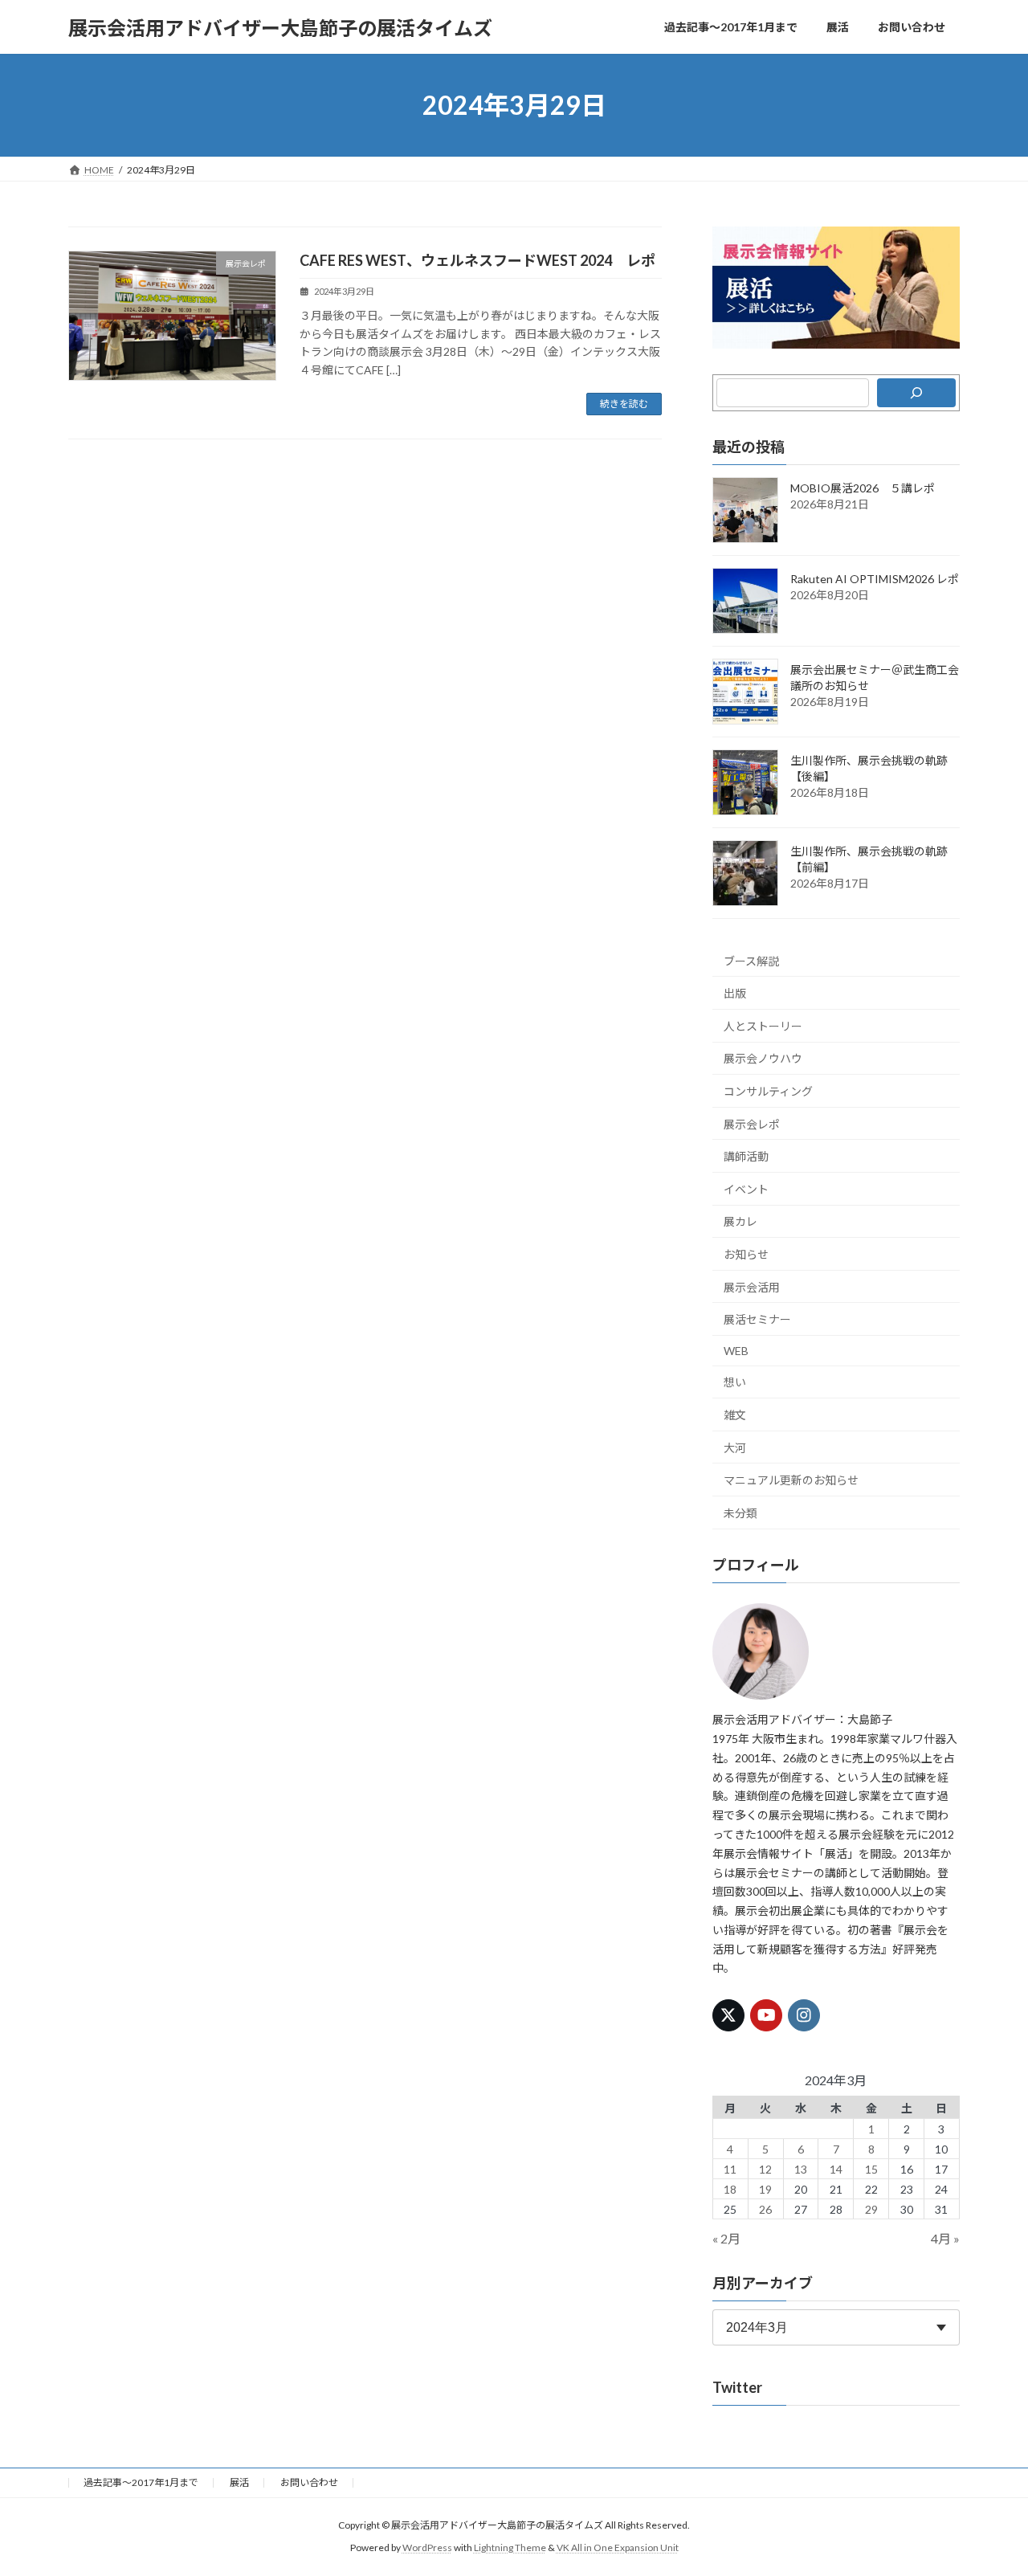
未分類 (740, 1513)
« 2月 (726, 2238)
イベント (746, 1189)
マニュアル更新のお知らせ (791, 1480)
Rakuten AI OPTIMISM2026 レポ (875, 579)
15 (871, 2169)
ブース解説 (751, 961)
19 (765, 2189)
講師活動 (746, 1156)
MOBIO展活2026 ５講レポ (863, 488)
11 (731, 2169)
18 (731, 2189)
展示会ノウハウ (763, 1059)
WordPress (427, 2548)
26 (765, 2209)
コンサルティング (768, 1091)
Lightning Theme (510, 2548)
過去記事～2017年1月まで (141, 2482)
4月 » (945, 2238)
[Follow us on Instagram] (805, 2015)
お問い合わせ (309, 2482)
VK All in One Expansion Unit (618, 2548)
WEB (736, 1351)
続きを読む (624, 404)
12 (765, 2169)
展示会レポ (752, 1124)
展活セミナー (757, 1319)
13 (801, 2169)
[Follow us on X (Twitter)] (728, 2015)
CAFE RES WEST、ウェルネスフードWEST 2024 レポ (477, 260)
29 (871, 2209)
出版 (735, 993)
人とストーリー (763, 1026)
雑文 (735, 1415)
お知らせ (746, 1254)
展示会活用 (752, 1287)
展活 (239, 2482)
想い (735, 1383)
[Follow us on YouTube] (766, 2015)
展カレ (740, 1222)
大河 (735, 1448)
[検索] (916, 393)
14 (836, 2169)
